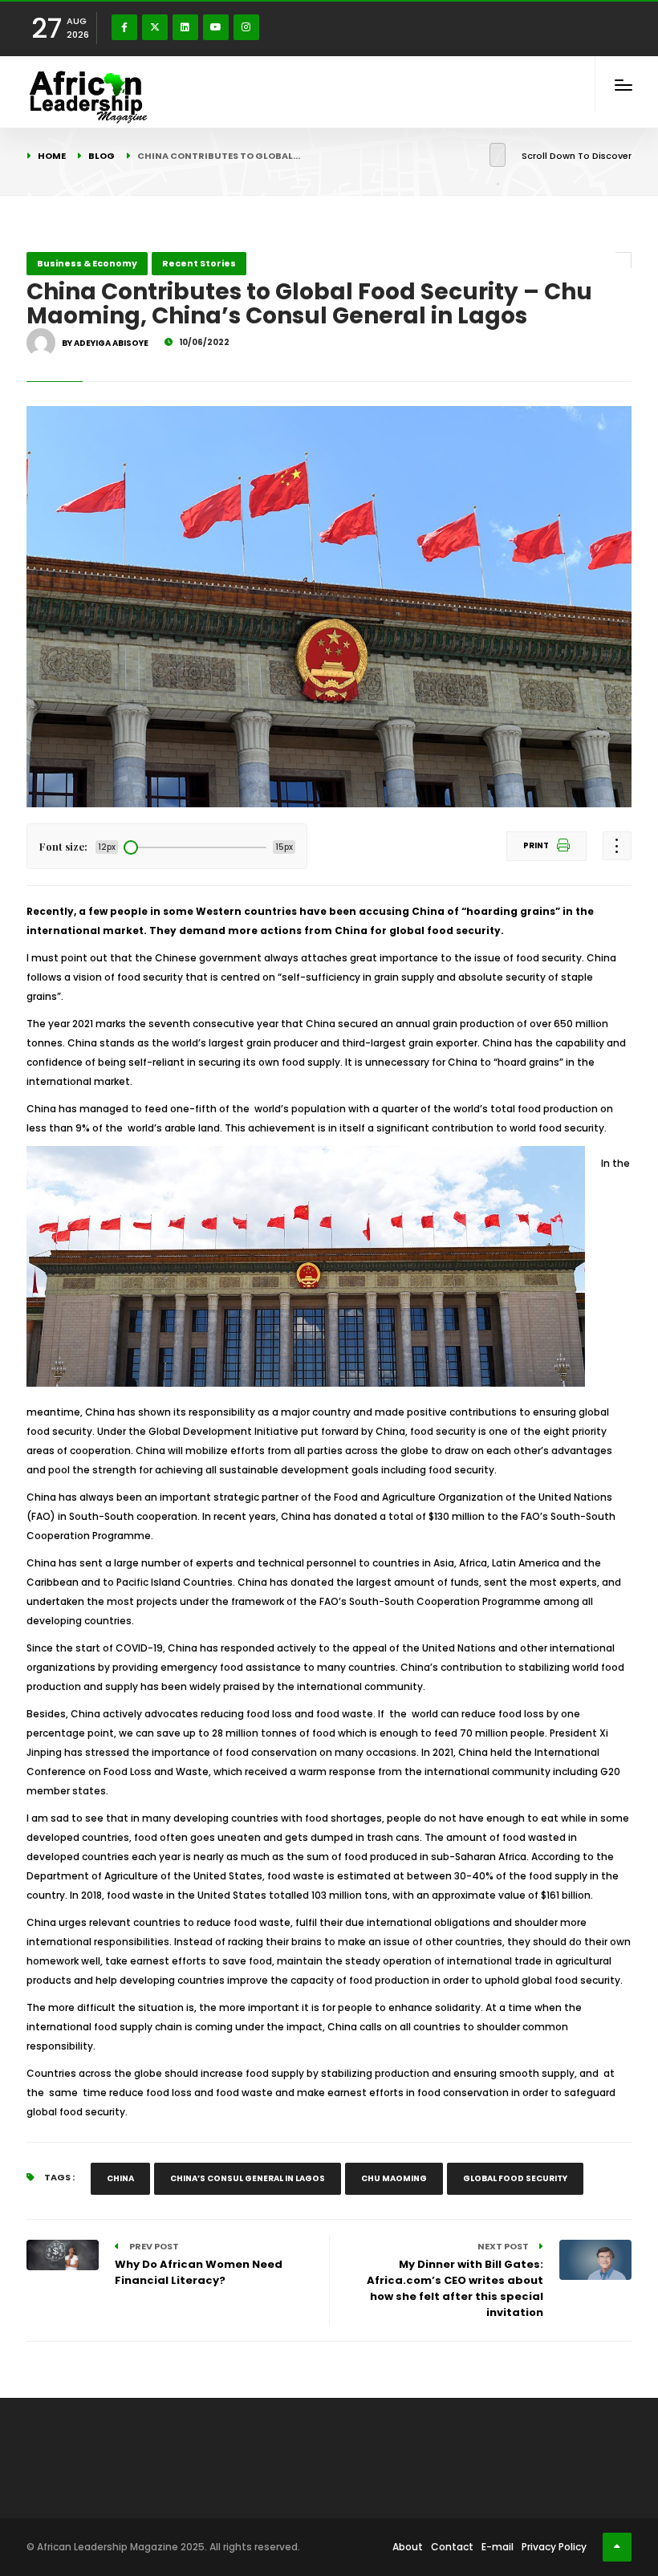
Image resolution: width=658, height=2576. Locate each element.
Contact (452, 2547)
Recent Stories (199, 263)
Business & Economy (87, 263)
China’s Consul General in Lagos (248, 2178)
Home (52, 156)
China (120, 2178)
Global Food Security (515, 2178)
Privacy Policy (554, 2547)
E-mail (498, 2547)
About (408, 2547)
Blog (102, 156)
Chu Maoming (394, 2178)
